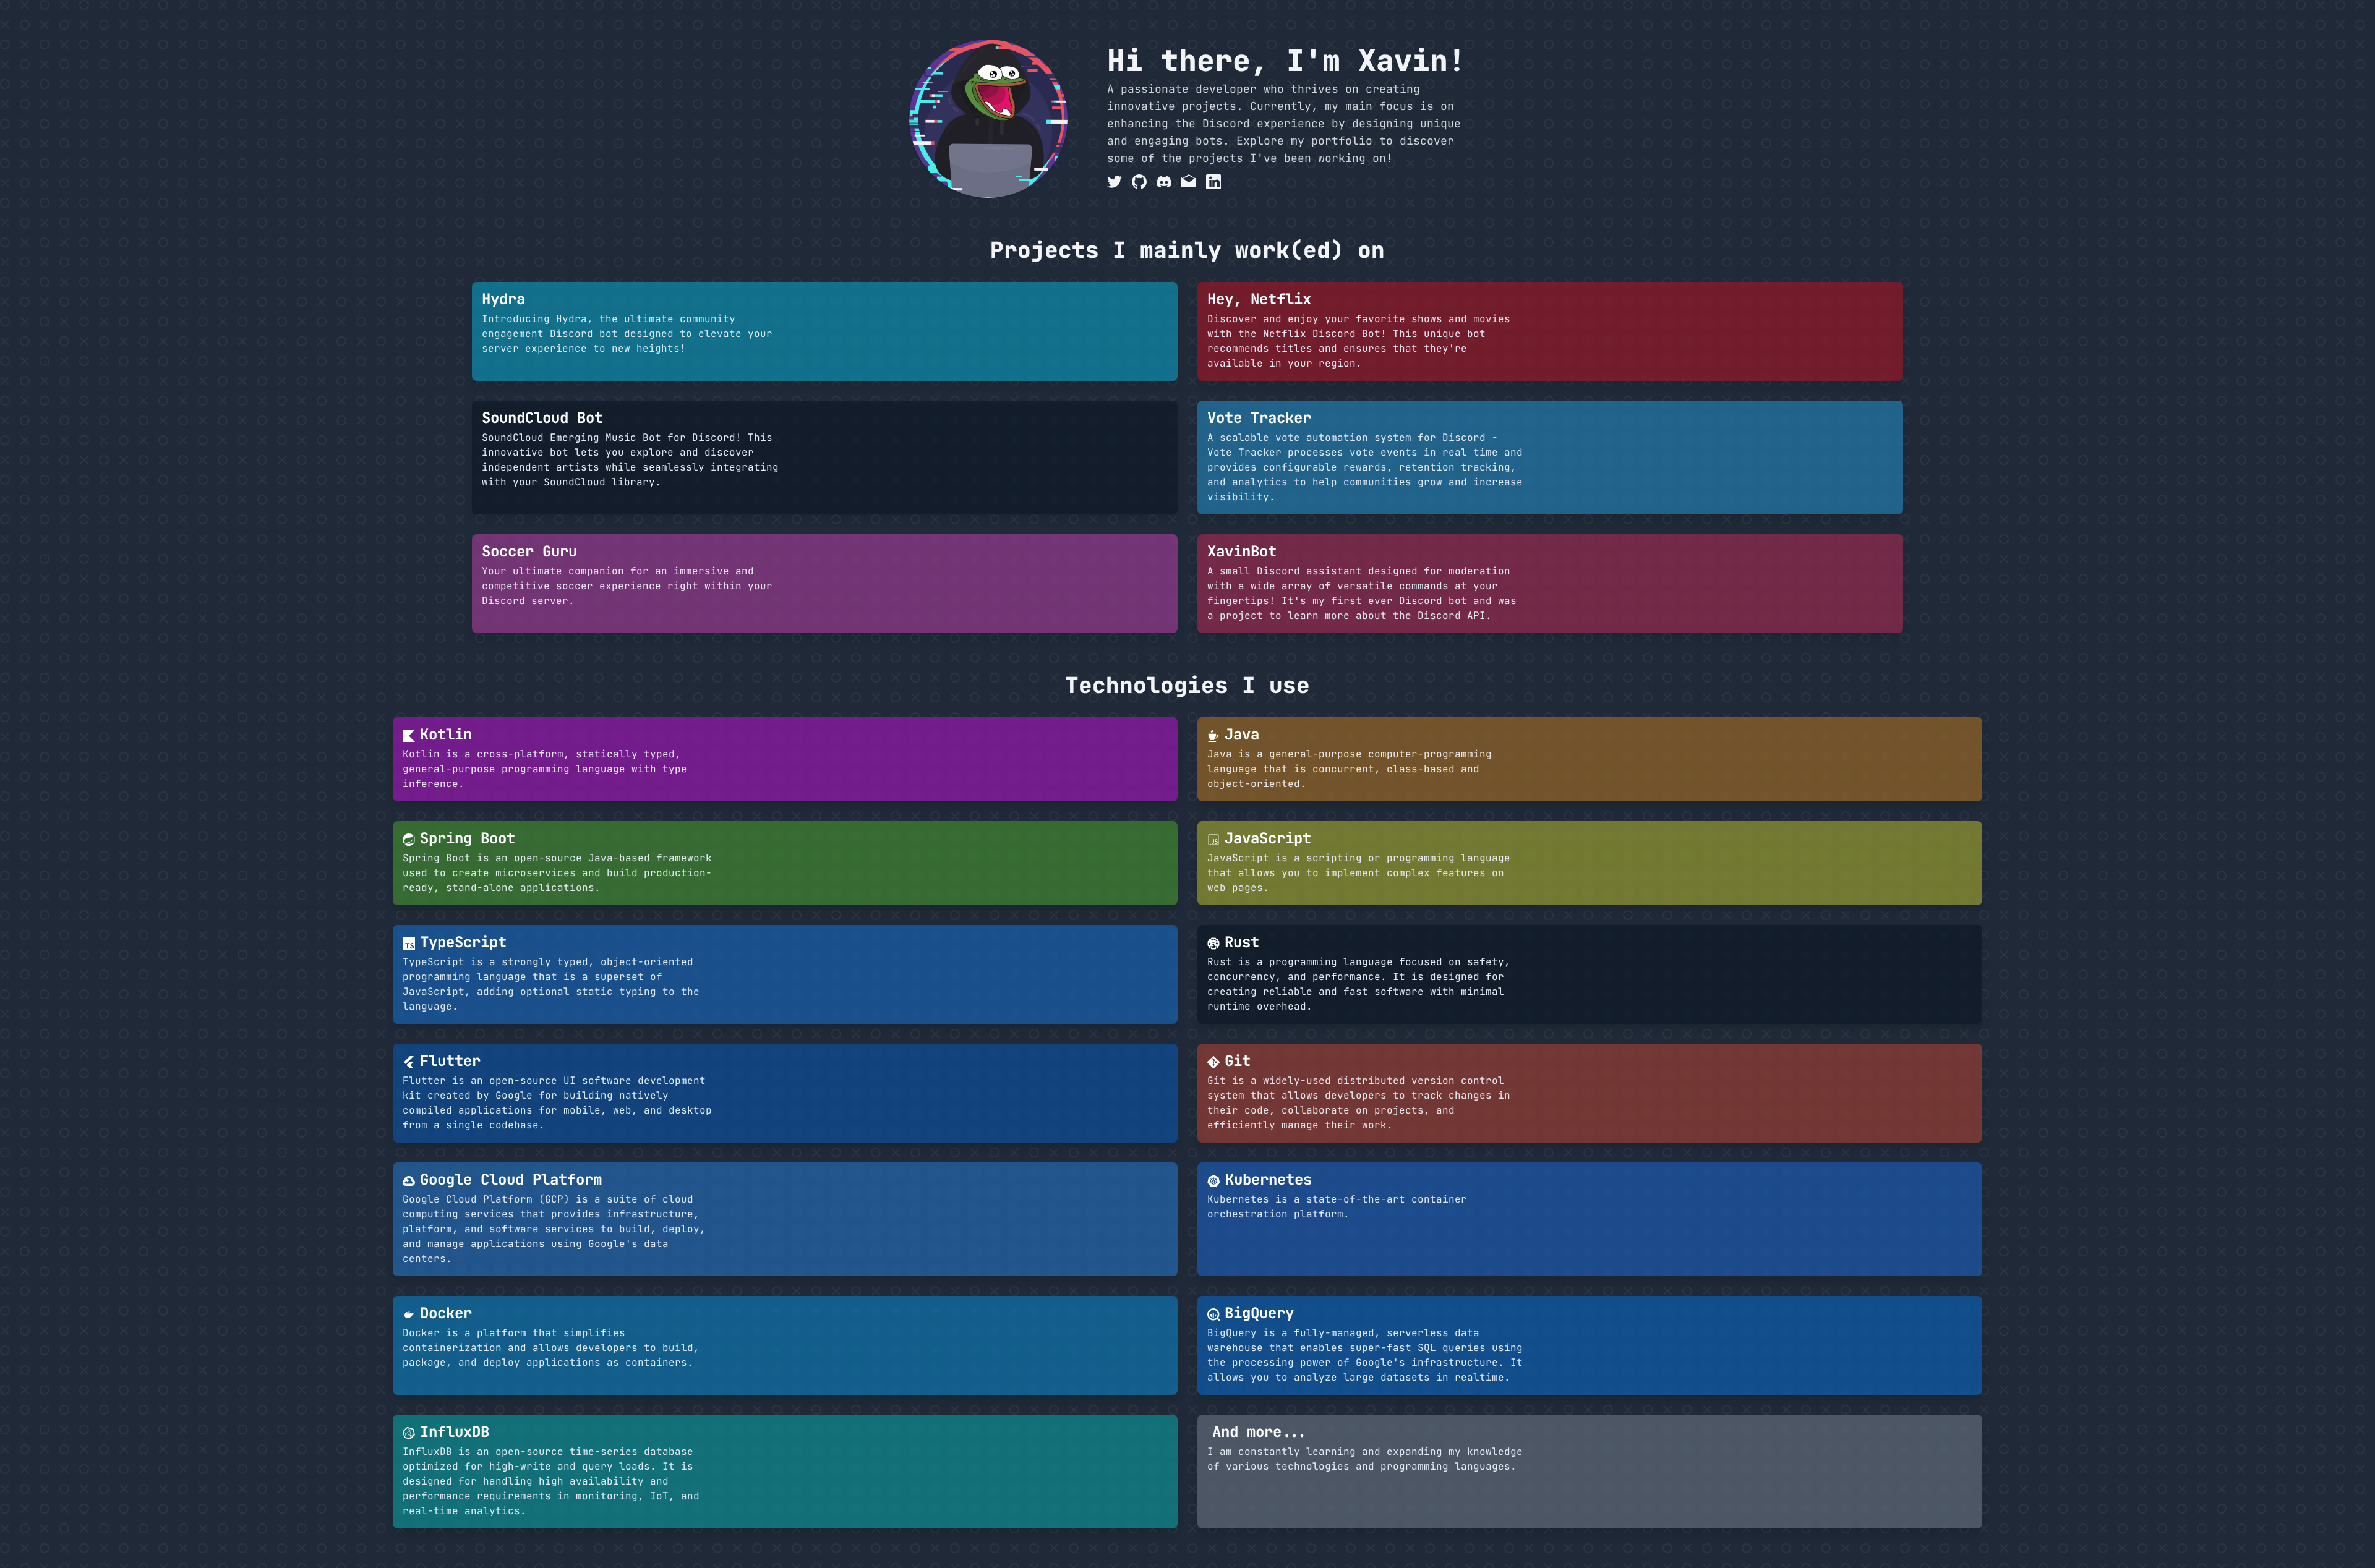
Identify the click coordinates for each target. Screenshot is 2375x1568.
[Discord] (1164, 182)
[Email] (1189, 182)
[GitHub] (1139, 182)
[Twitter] (1115, 182)
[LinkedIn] (1213, 182)
